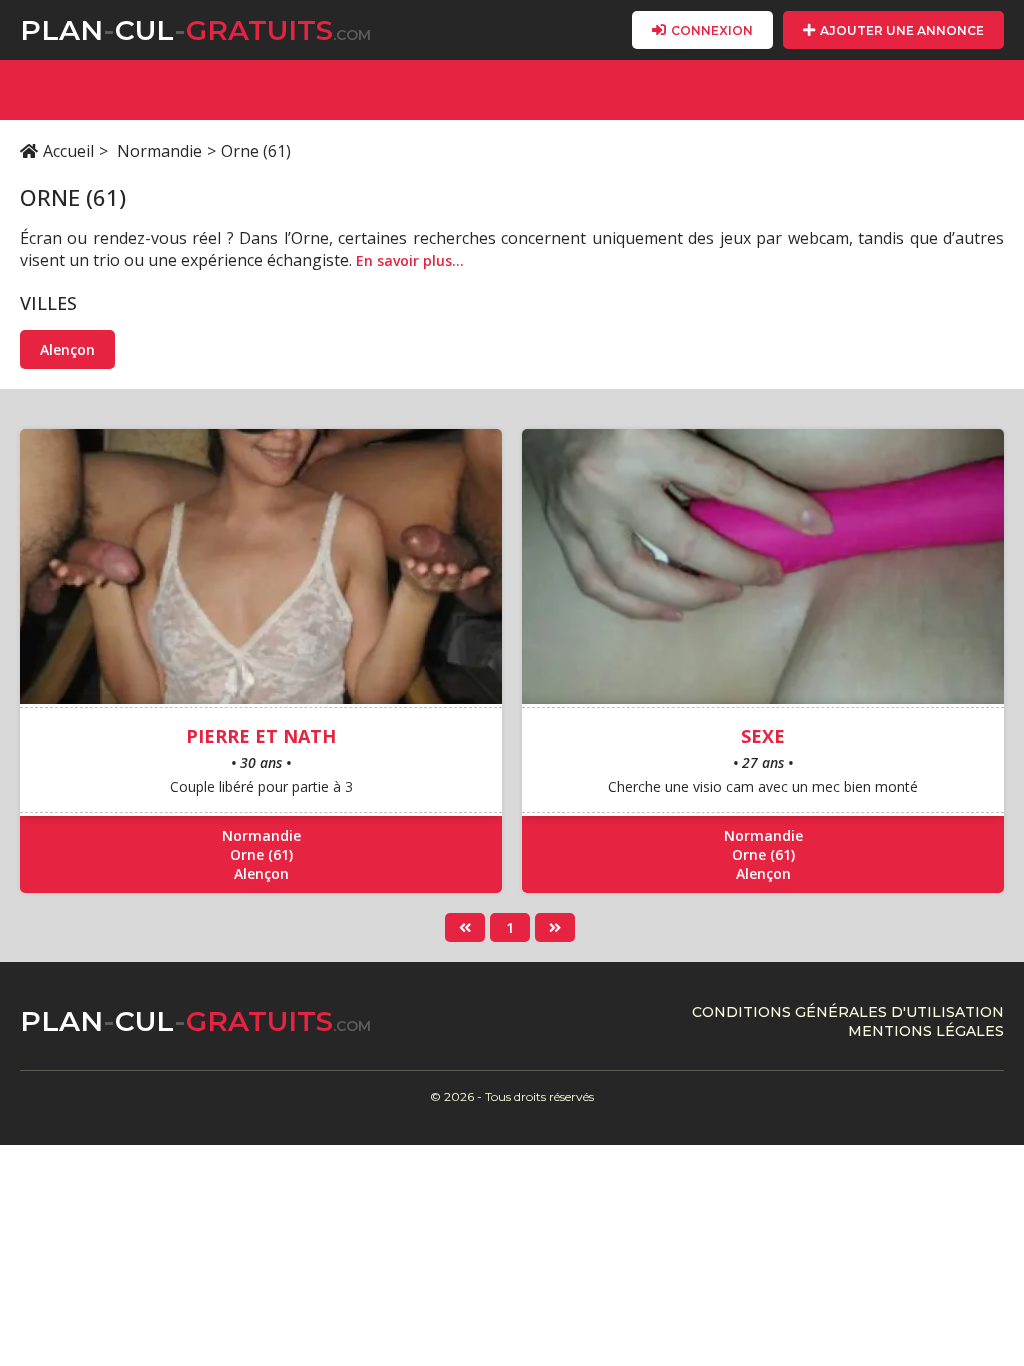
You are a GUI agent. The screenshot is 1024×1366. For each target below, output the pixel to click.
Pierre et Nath (261, 736)
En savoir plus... (410, 260)
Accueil (68, 151)
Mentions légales (926, 1031)
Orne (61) (261, 854)
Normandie (159, 151)
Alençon (67, 349)
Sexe (763, 736)
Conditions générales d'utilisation (848, 1012)
